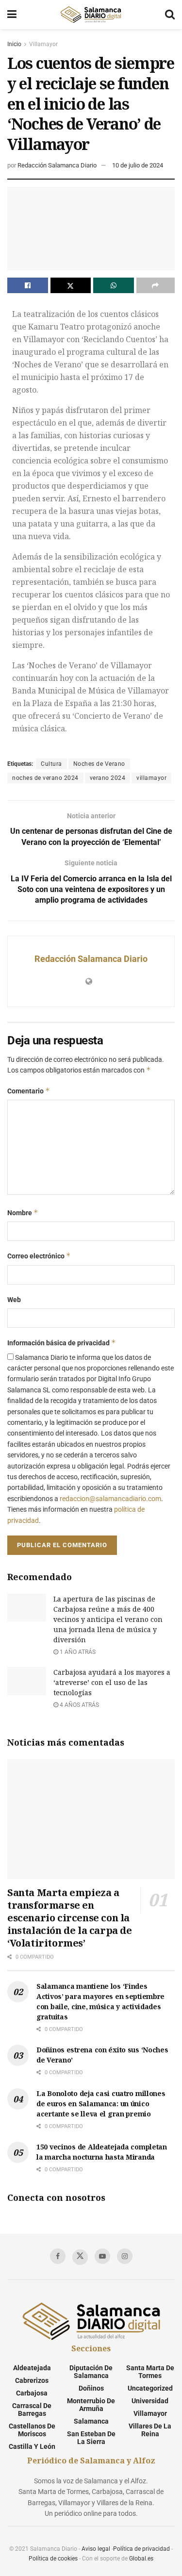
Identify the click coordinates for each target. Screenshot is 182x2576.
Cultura (51, 764)
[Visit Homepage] (91, 15)
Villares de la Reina (150, 2430)
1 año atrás (77, 1652)
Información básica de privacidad (62, 1343)
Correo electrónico (39, 1256)
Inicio (14, 44)
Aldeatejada (32, 2368)
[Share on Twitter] (71, 285)
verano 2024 (108, 778)
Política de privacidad (141, 2549)
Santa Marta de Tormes (150, 2372)
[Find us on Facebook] (58, 2256)
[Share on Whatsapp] (114, 285)
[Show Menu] (12, 15)
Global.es (141, 2559)
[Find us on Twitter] (80, 2257)
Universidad (150, 2401)
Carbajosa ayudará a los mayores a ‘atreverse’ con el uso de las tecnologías (112, 1682)
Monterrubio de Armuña (91, 2405)
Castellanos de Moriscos (32, 2430)
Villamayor (43, 44)
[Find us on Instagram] (125, 2256)
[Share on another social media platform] (156, 285)
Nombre (23, 1213)
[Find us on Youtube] (102, 2256)
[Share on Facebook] (28, 285)
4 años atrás (79, 1705)
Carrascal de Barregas (32, 2410)
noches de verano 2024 (45, 778)
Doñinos (91, 2388)
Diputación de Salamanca (91, 2372)
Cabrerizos (32, 2380)
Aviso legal (96, 2549)
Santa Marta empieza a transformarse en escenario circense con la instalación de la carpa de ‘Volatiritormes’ (70, 1918)
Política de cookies (53, 2559)
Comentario (29, 1091)
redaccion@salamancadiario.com (110, 1499)
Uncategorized (150, 2388)
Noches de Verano (99, 764)
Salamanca (91, 2421)
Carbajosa (32, 2393)
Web (14, 1300)
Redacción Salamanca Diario (57, 165)
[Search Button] (170, 15)
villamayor (151, 778)
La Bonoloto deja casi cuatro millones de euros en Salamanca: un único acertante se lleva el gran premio (101, 2104)
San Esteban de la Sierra (91, 2438)
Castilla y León (32, 2446)
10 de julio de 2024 (138, 165)
